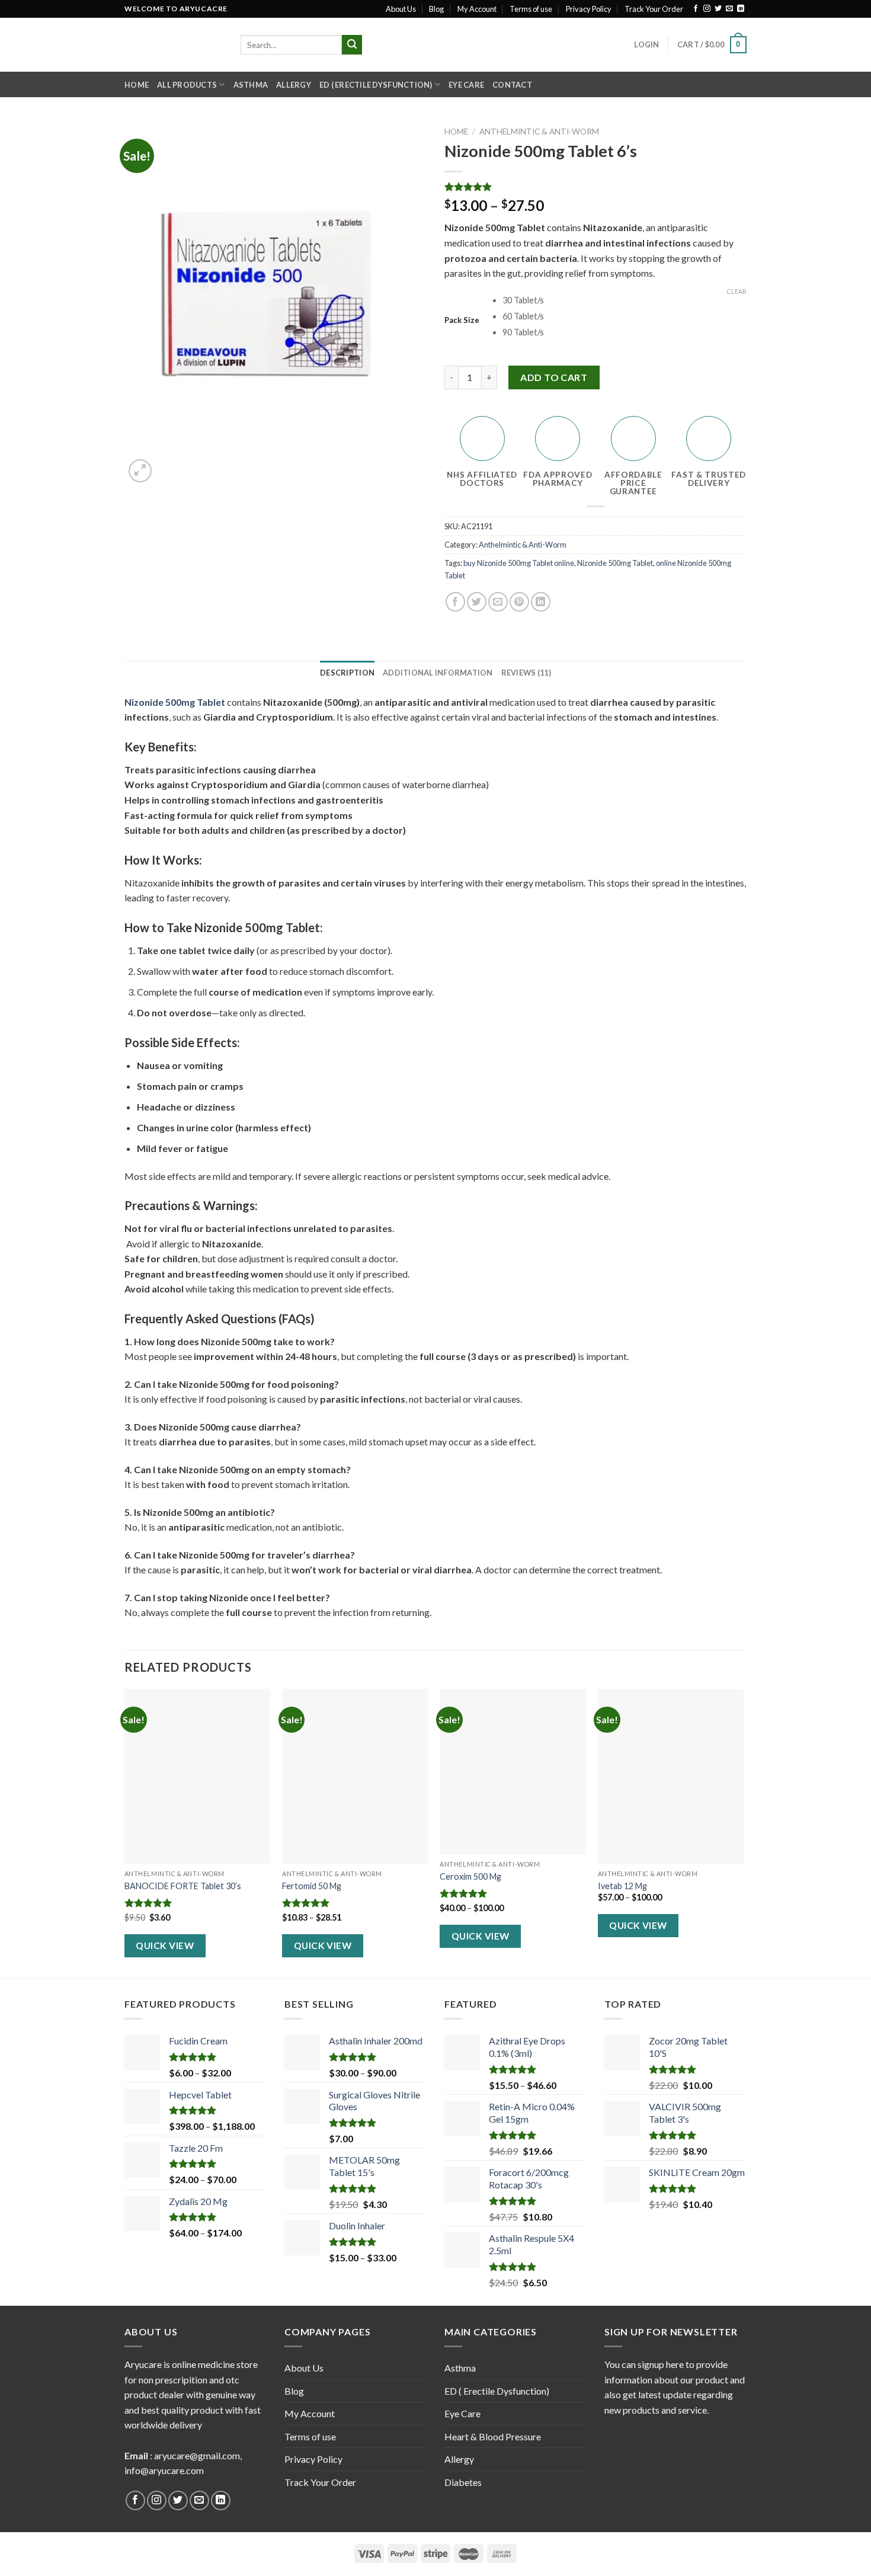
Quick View (165, 1945)
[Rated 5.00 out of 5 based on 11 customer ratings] (595, 187)
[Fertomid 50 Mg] (355, 1777)
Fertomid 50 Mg (312, 1886)
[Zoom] (140, 471)
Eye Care (466, 85)
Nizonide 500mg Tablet (615, 563)
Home (137, 85)
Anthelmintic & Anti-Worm (539, 132)
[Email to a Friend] (498, 602)
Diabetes (463, 2482)
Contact (512, 85)
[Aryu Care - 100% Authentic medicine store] (174, 45)
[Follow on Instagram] (707, 9)
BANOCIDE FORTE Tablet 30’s (183, 1886)
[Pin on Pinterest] (519, 602)
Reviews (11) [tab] (526, 673)
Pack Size (462, 321)
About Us (401, 9)
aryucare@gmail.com (197, 2455)
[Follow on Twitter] (718, 9)
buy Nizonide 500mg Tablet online (519, 563)
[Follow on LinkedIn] (741, 9)
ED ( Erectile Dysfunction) (376, 85)
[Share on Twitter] (477, 602)
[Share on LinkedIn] (541, 602)
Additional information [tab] (438, 673)
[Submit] (352, 45)
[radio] (625, 301)
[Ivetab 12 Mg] (671, 1777)
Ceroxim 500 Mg (470, 1876)
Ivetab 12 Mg (622, 1886)
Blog (436, 9)
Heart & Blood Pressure (493, 2436)
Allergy (294, 85)
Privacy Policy (589, 9)
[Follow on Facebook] (696, 9)
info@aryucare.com (164, 2470)
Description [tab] (347, 673)
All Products (187, 85)
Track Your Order (654, 9)
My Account (477, 9)
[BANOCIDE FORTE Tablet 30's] (198, 1777)
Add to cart (554, 377)
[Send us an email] (729, 9)
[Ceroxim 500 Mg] (513, 1772)
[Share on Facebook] (455, 602)
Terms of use (531, 9)
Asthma (251, 85)
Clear (736, 291)
